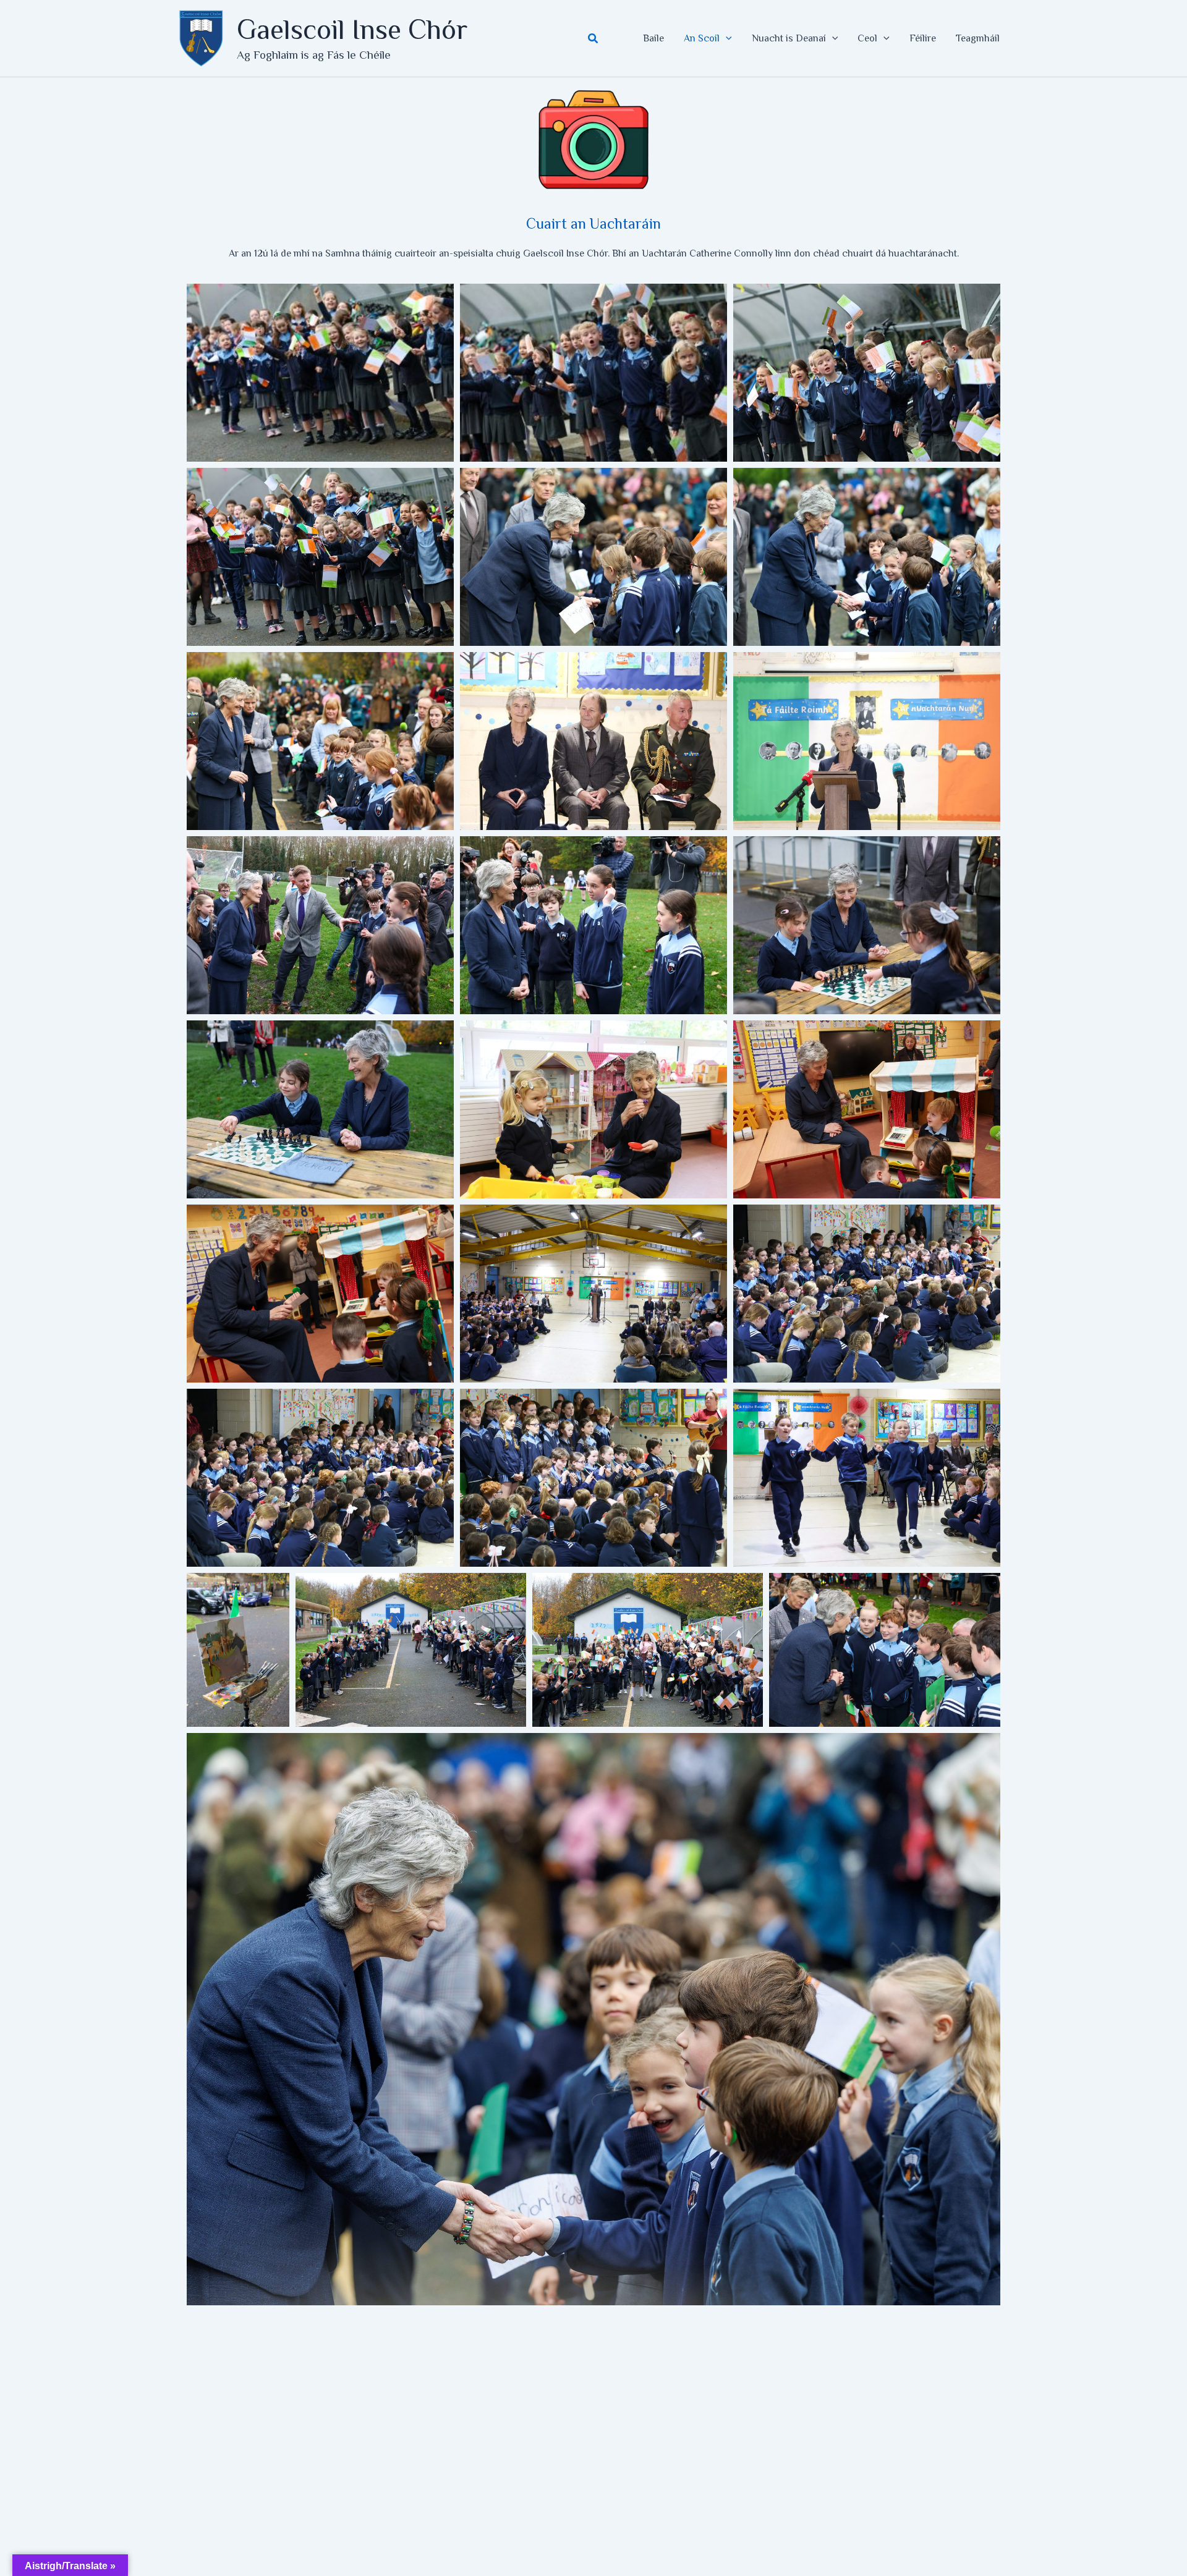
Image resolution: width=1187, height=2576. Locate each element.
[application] (726, 38)
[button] (593, 39)
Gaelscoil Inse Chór (352, 29)
